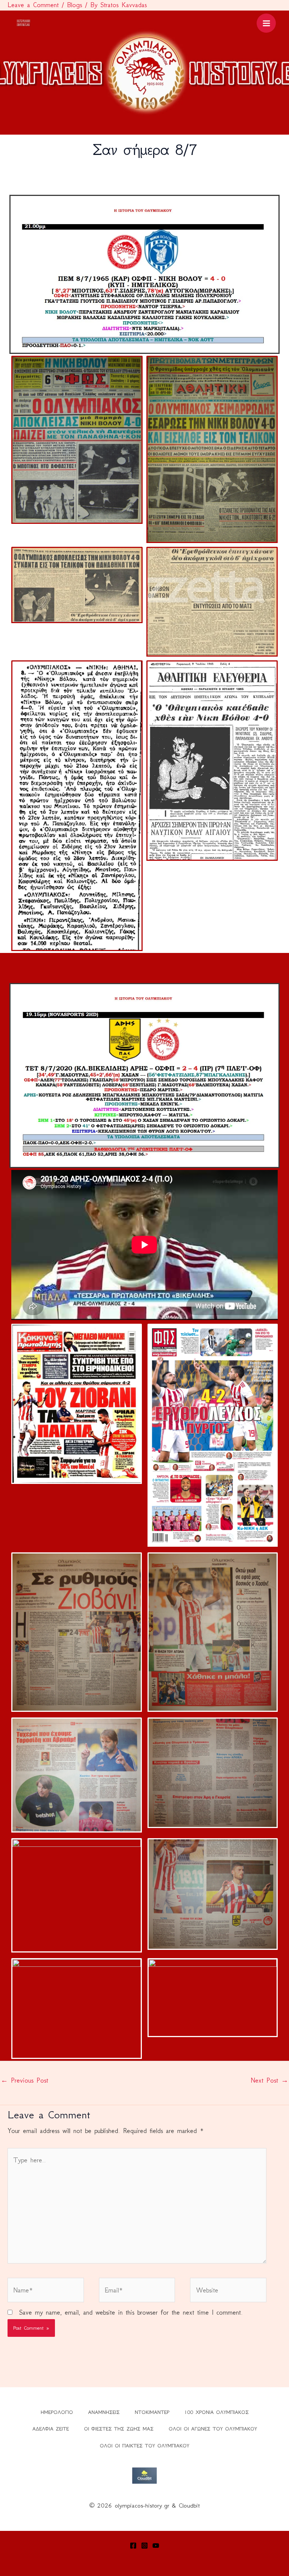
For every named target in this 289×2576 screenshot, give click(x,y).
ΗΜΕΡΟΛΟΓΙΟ (57, 2412)
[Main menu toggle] (266, 23)
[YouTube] (156, 2546)
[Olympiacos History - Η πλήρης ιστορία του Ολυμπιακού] (24, 23)
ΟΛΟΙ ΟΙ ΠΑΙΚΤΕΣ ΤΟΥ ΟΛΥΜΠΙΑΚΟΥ (144, 2446)
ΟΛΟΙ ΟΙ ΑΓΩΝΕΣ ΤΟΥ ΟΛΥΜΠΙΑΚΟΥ (213, 2429)
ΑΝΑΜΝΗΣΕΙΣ (104, 2412)
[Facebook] (133, 2546)
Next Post (269, 2080)
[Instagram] (144, 2546)
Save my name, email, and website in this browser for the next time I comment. (131, 2312)
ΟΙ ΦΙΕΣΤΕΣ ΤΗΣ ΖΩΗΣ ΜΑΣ (119, 2429)
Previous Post (24, 2080)
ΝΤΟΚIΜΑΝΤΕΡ (152, 2412)
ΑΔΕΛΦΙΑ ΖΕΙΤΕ (51, 2429)
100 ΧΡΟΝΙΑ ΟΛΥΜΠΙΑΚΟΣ (217, 2412)
